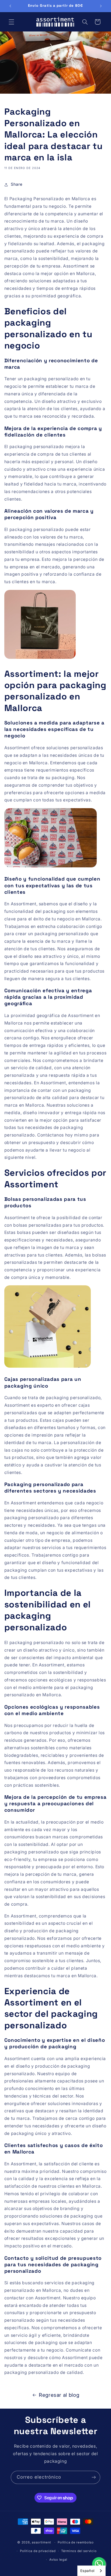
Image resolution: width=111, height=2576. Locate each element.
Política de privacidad (38, 2551)
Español (87, 2571)
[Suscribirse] (94, 2477)
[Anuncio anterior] (10, 6)
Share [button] (17, 184)
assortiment (41, 2542)
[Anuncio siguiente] (101, 6)
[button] (11, 22)
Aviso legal (58, 2560)
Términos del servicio (79, 2551)
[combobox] (91, 2571)
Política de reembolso (76, 2542)
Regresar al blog (59, 2395)
